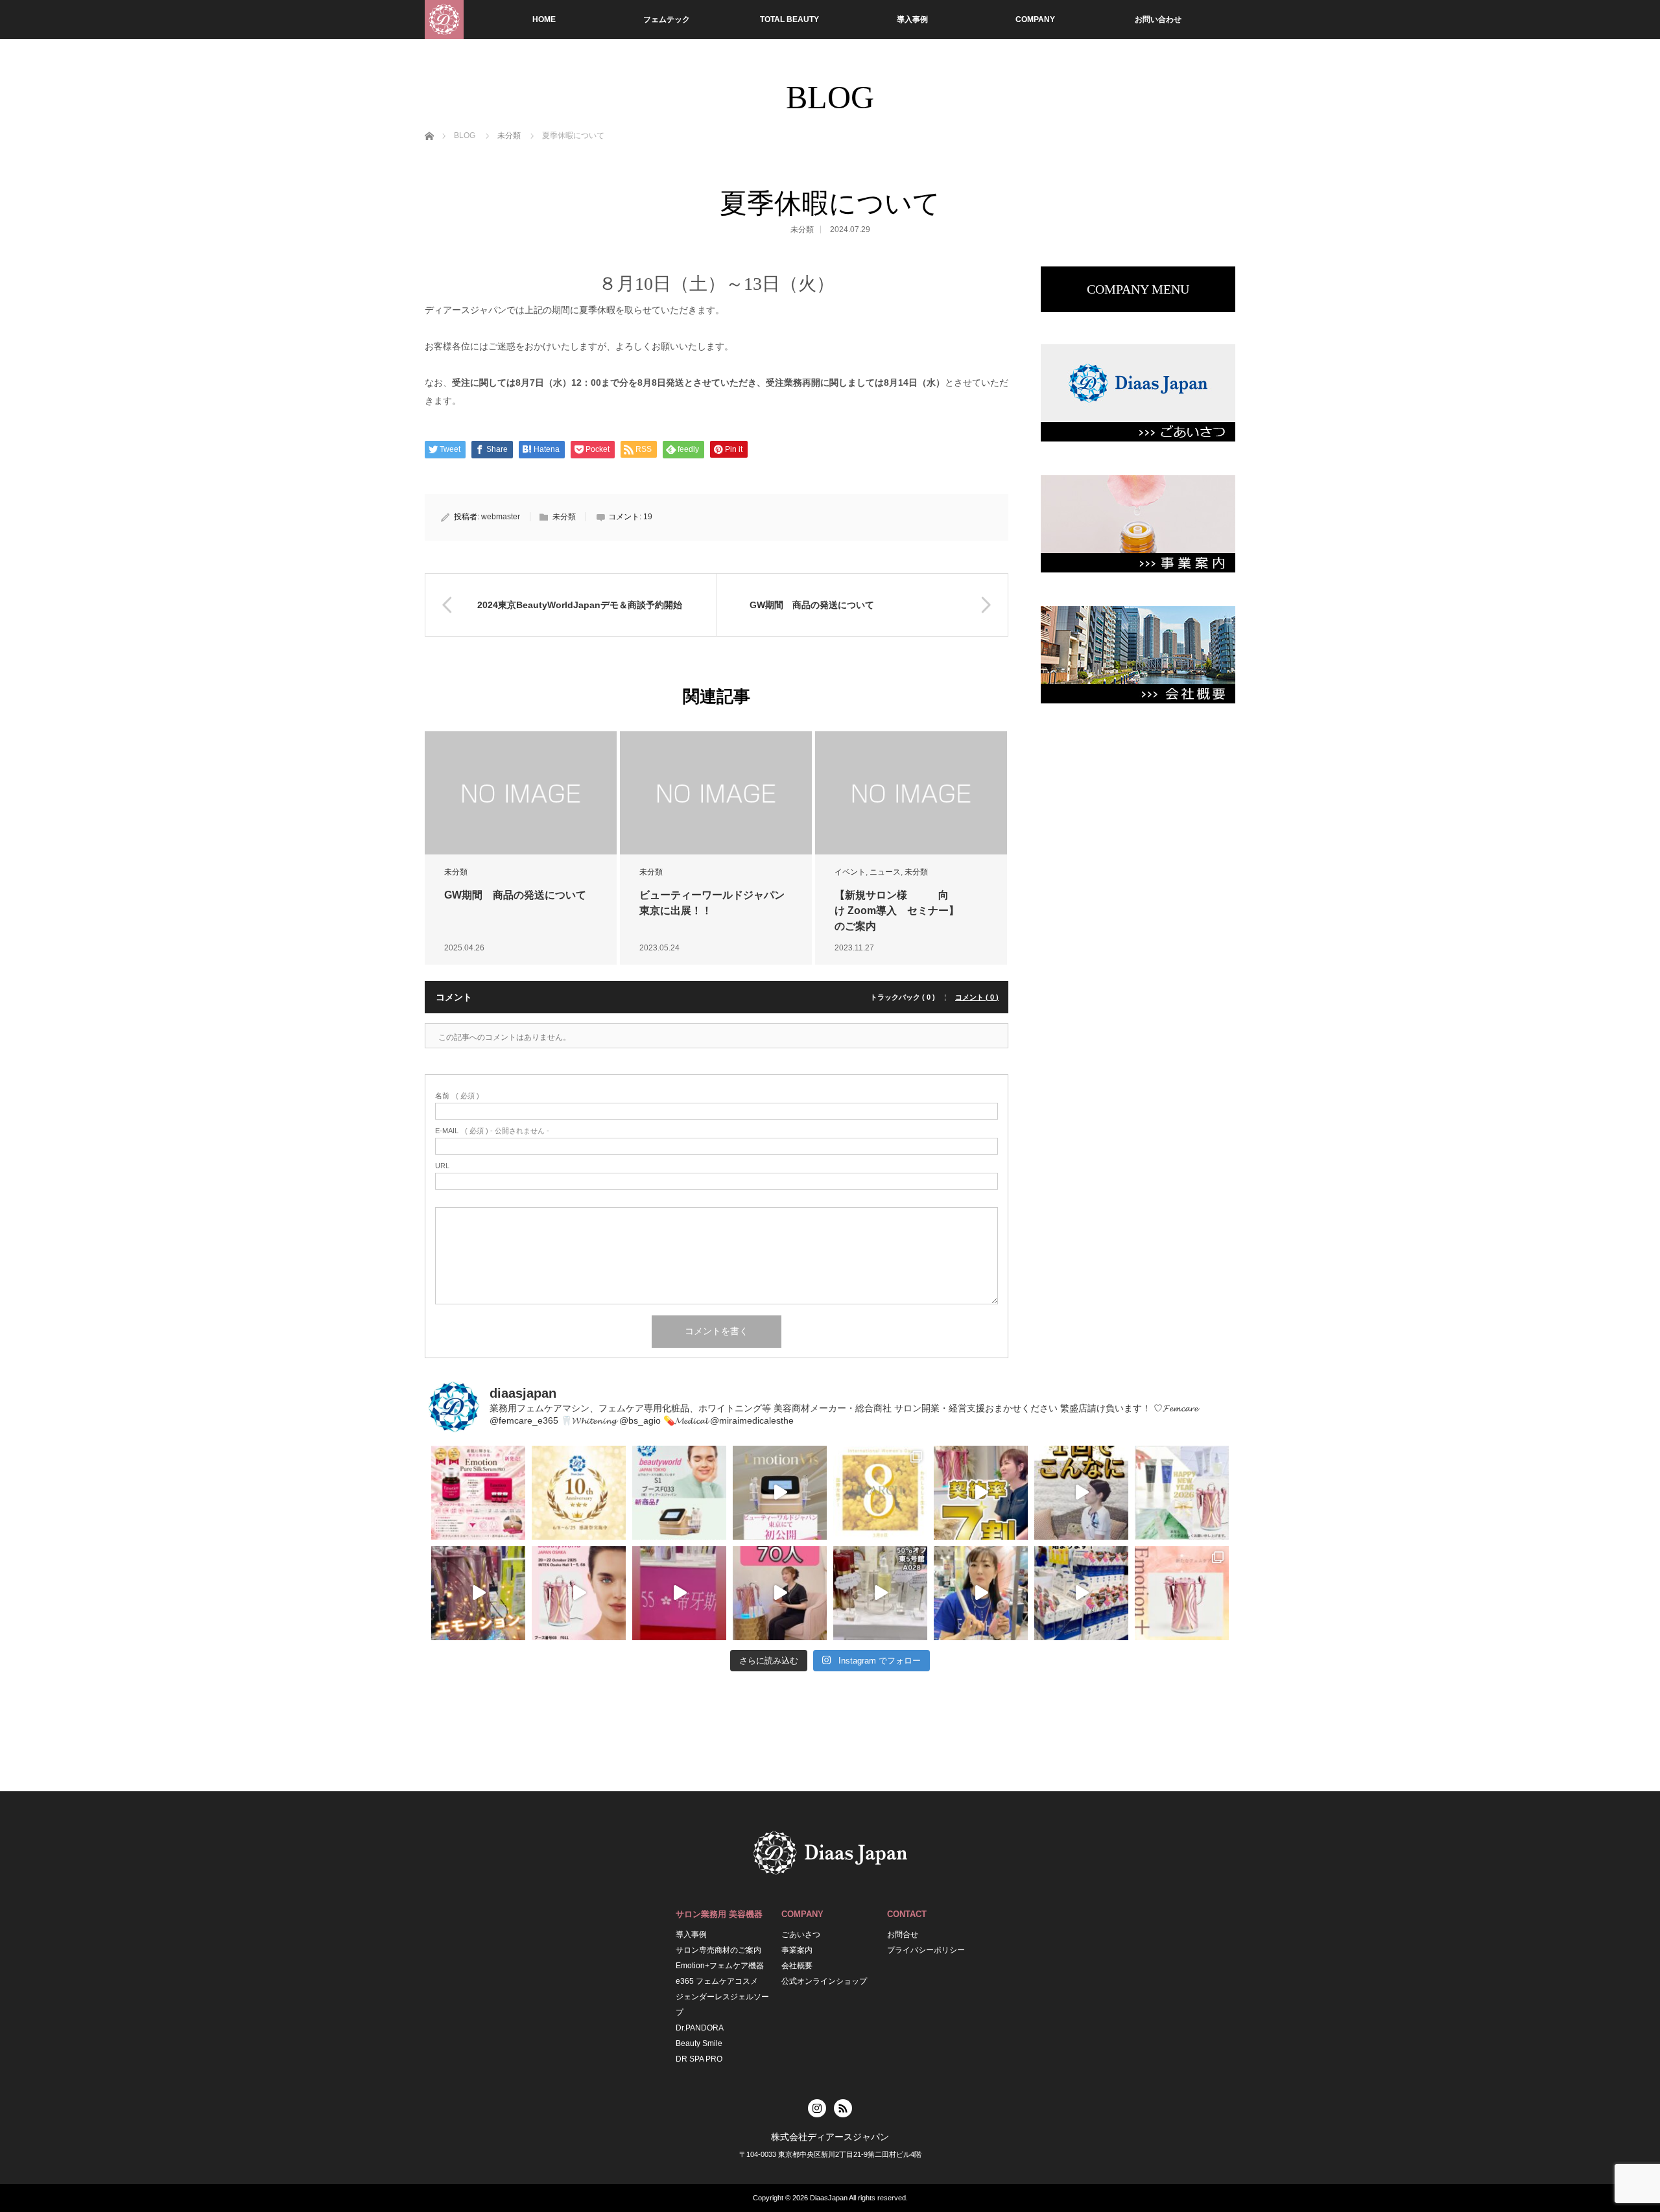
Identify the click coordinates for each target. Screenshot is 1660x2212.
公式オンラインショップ (824, 1981)
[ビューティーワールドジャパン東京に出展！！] (716, 793)
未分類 (802, 229)
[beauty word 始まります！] (1081, 1593)
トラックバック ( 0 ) (903, 997)
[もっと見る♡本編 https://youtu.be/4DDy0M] (780, 1593)
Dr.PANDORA (700, 2028)
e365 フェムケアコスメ (717, 1981)
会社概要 (797, 1966)
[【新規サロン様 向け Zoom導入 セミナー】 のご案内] (911, 793)
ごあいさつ (801, 1935)
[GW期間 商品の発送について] (521, 793)
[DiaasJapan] (444, 19)
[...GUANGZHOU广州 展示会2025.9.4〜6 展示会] (679, 1593)
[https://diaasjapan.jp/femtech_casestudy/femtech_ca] (1081, 1493)
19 (648, 517)
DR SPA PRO (699, 2059)
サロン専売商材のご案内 (718, 1950)
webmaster (501, 517)
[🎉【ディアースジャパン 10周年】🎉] (579, 1493)
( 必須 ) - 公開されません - (492, 1131)
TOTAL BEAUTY (789, 19)
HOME (544, 19)
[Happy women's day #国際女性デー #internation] (880, 1493)
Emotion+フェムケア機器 (720, 1966)
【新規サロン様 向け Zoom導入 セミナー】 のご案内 (912, 911)
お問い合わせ (1158, 19)
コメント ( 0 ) (977, 997)
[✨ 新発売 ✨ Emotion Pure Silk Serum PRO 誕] (478, 1493)
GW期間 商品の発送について (515, 895)
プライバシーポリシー (926, 1950)
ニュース (885, 872)
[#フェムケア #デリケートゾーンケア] (880, 1593)
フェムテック (667, 19)
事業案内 (797, 1950)
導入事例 (912, 19)
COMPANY (1035, 19)
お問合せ (903, 1935)
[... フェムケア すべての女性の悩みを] (1182, 1593)
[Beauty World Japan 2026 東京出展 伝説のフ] (780, 1493)
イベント (850, 872)
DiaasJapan (829, 2198)
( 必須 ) (457, 1096)
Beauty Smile (699, 2043)
